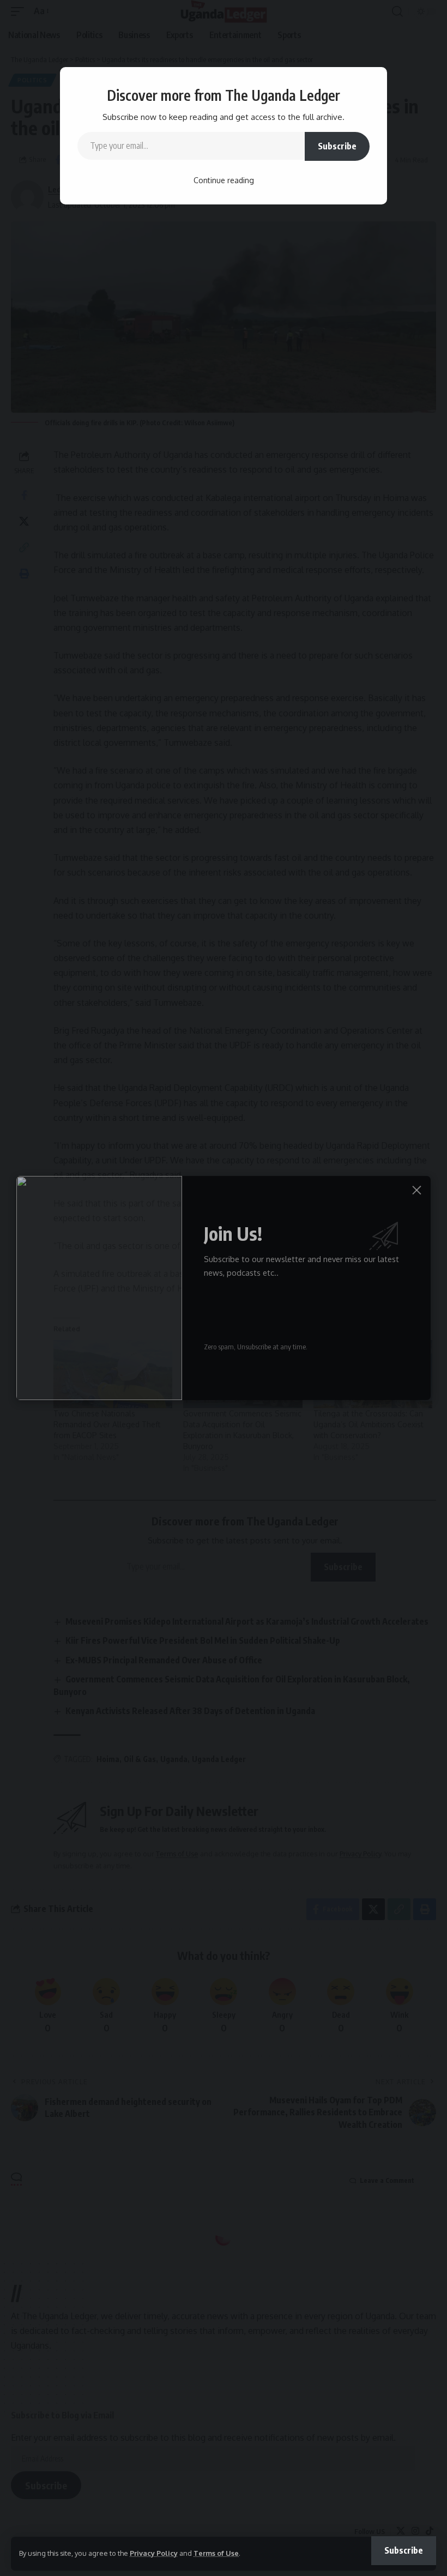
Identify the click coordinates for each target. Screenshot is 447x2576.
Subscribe (337, 146)
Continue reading (224, 180)
